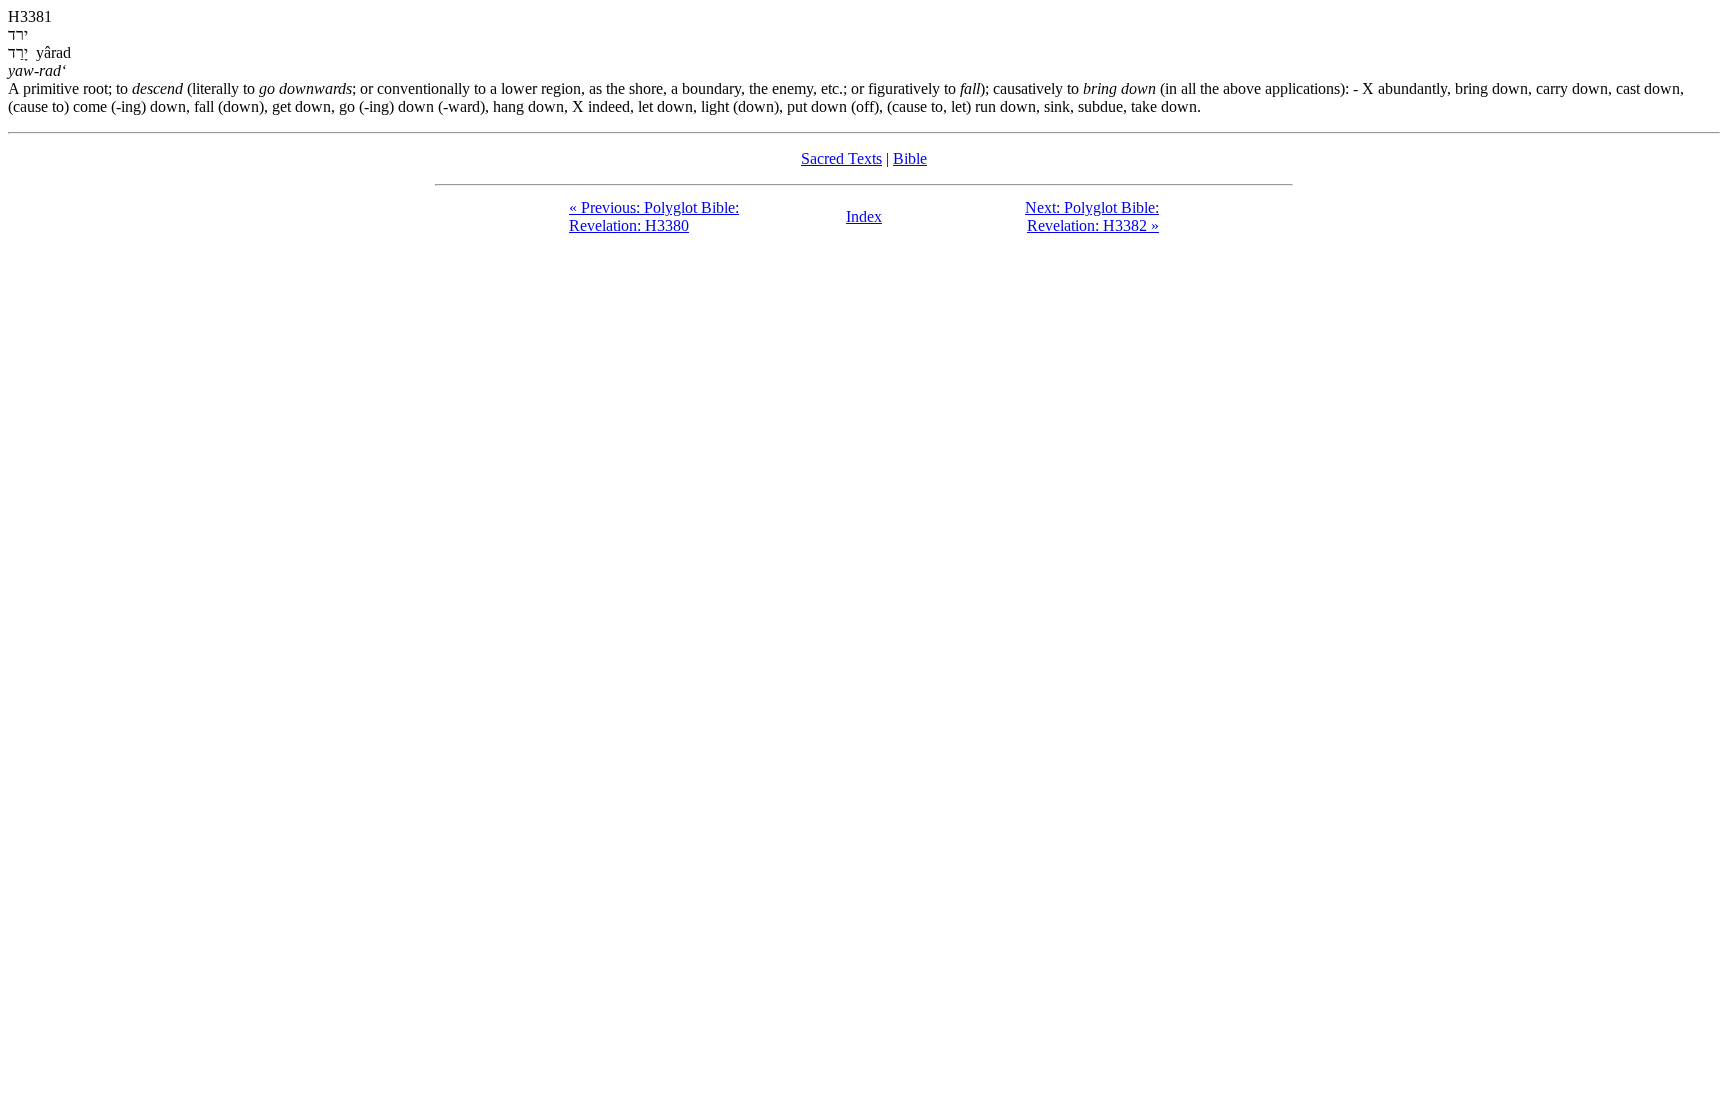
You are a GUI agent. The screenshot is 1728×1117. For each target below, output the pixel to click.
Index (864, 216)
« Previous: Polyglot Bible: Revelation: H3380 (654, 216)
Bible (910, 158)
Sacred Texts (841, 158)
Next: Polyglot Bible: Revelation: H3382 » (1092, 216)
